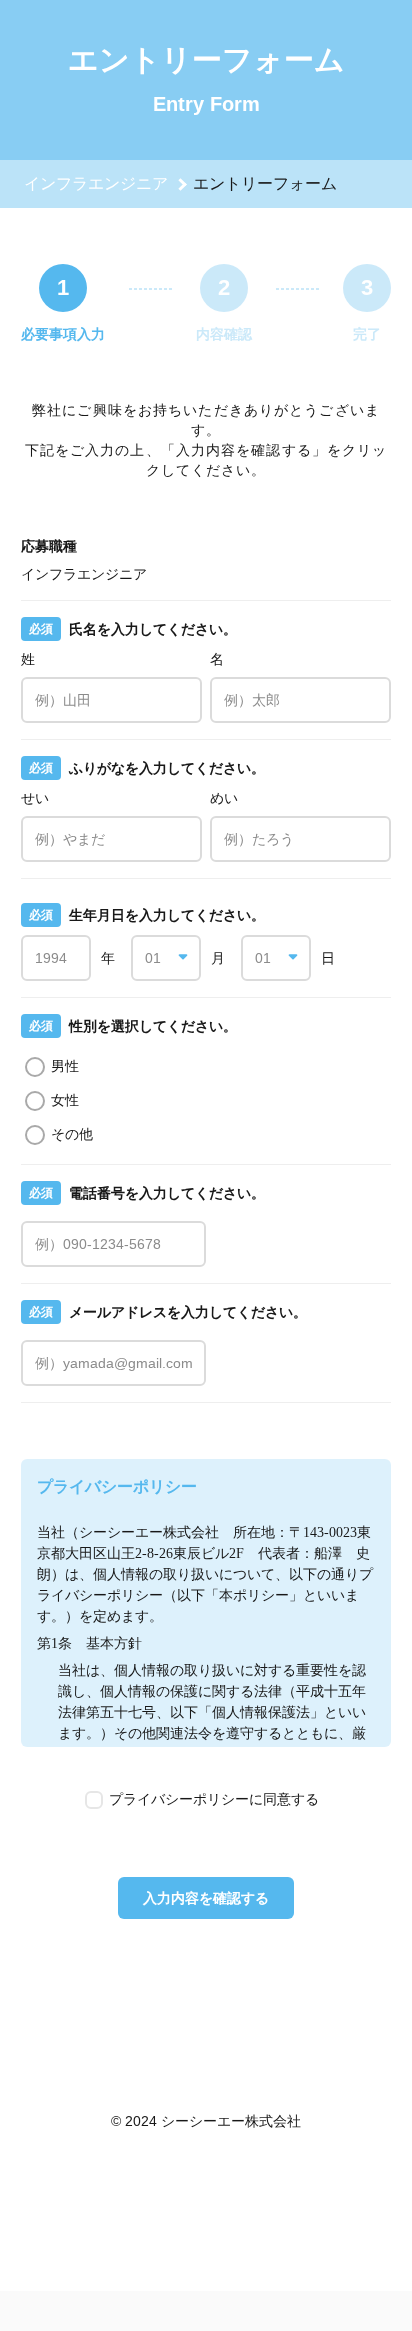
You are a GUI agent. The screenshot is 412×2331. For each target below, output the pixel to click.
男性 (65, 1066)
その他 (72, 1134)
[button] (166, 958)
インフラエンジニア (96, 183)
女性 (65, 1100)
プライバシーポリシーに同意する (214, 1799)
